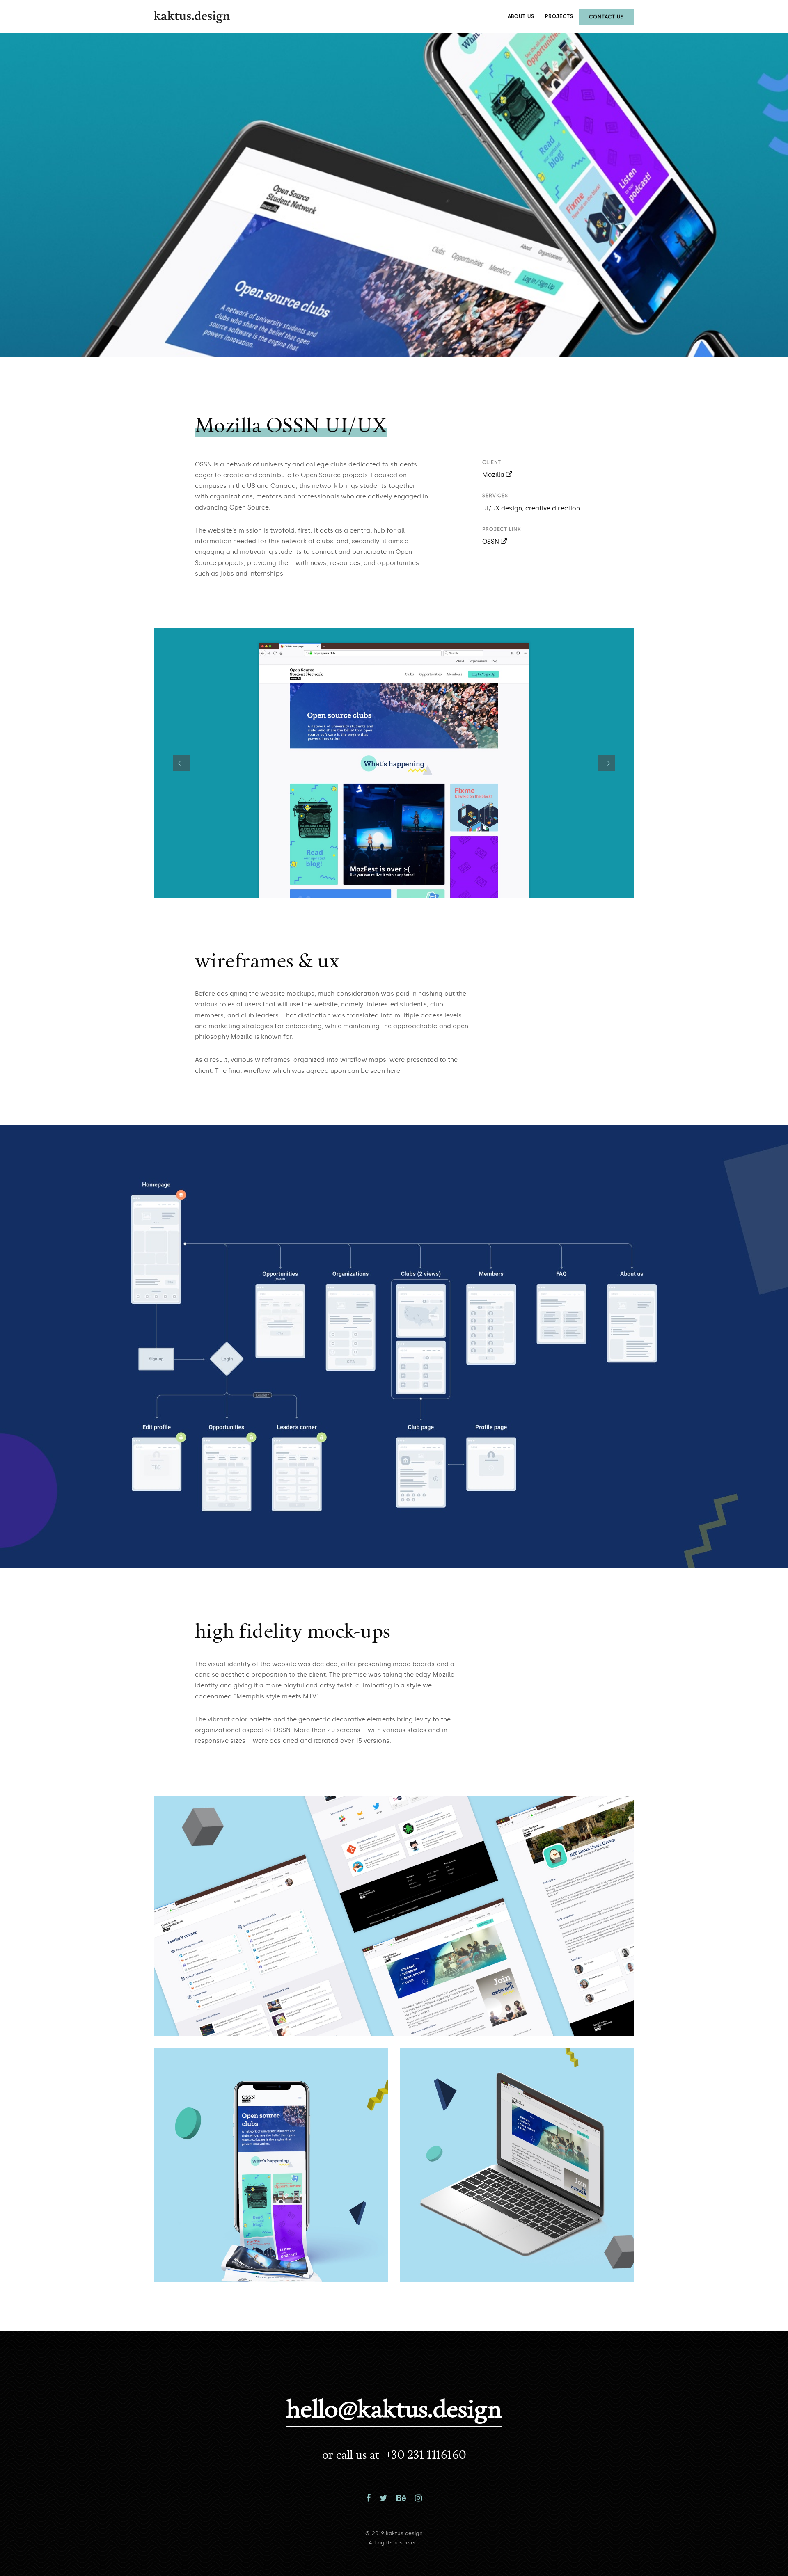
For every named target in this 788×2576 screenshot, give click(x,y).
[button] (607, 763)
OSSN (491, 542)
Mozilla (494, 475)
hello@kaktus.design (394, 2408)
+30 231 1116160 (426, 2454)
